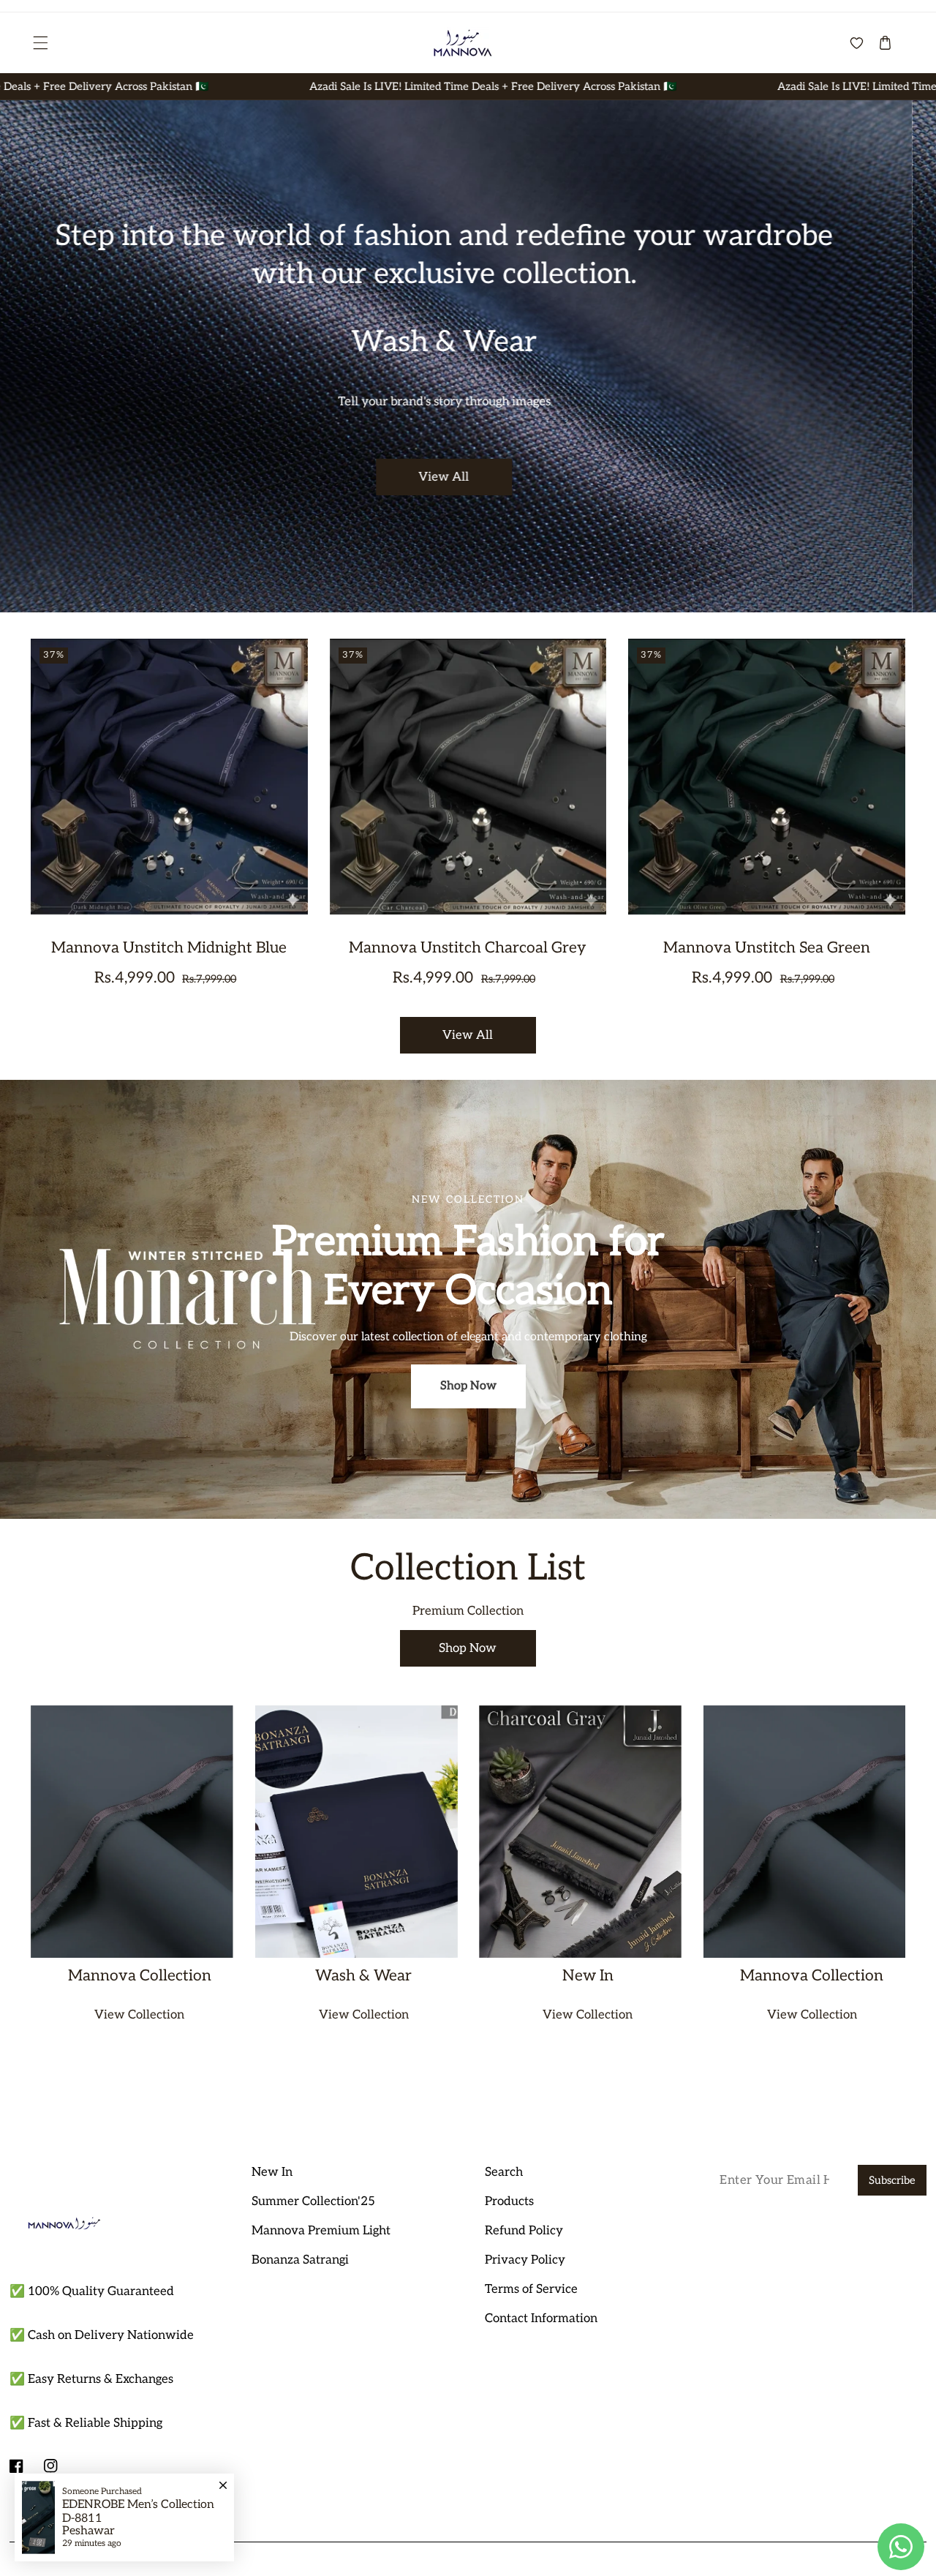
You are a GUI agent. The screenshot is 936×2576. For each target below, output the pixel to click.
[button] (39, 42)
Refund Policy (524, 2231)
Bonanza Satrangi (300, 2260)
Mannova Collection (140, 1976)
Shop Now (468, 1386)
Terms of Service (531, 2289)
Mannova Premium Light (321, 2231)
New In (588, 1976)
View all (468, 1035)
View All (468, 451)
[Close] (223, 2479)
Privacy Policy (525, 2260)
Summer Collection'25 (313, 2201)
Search (504, 2172)
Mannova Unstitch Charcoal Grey (468, 948)
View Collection (139, 2015)
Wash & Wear (363, 1976)
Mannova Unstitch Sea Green (767, 948)
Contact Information (541, 2318)
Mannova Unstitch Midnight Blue (169, 948)
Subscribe (892, 2181)
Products (509, 2201)
